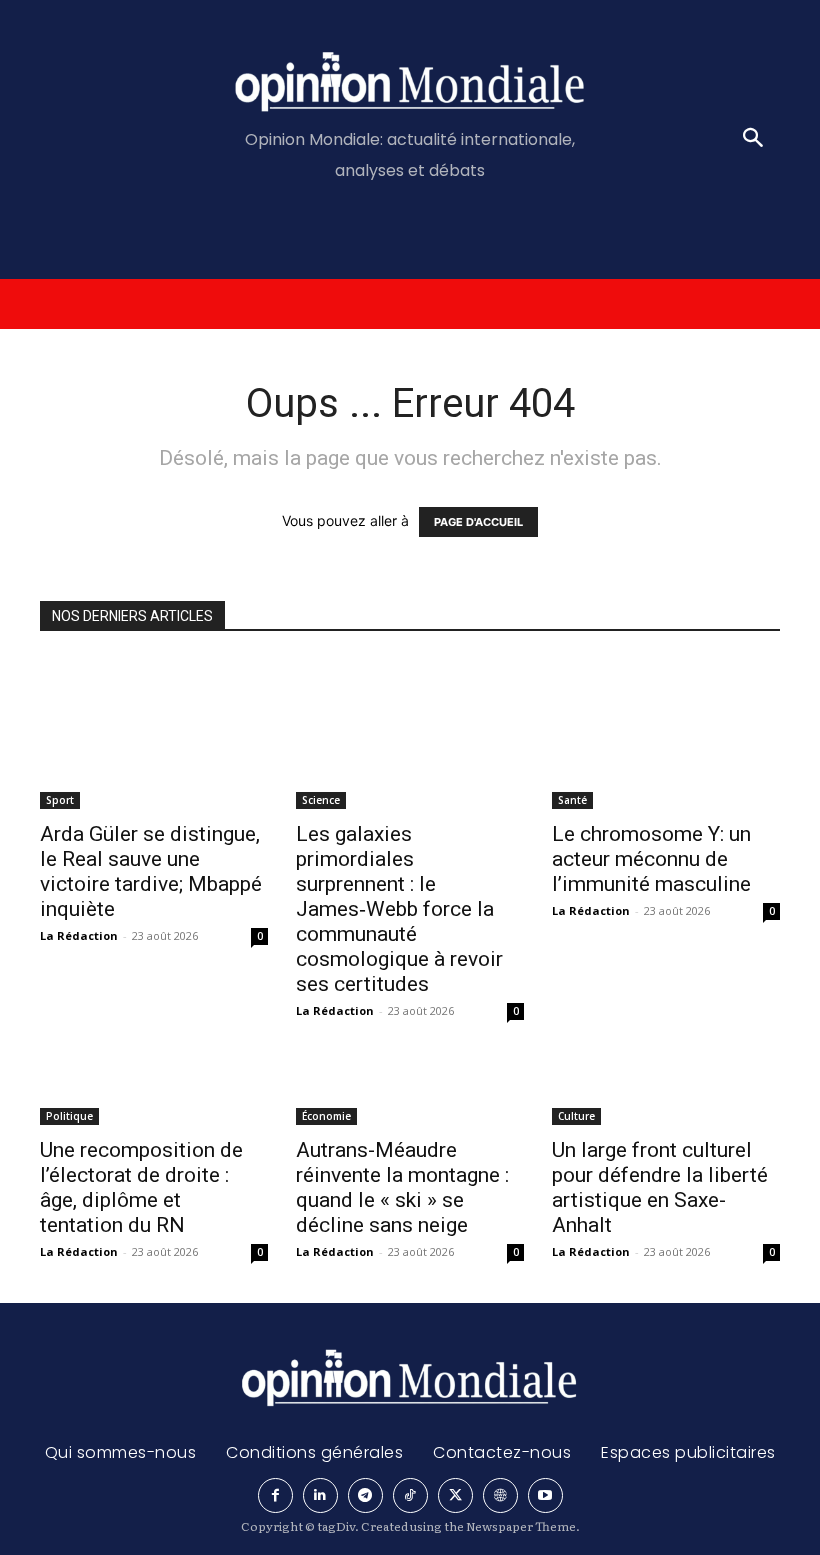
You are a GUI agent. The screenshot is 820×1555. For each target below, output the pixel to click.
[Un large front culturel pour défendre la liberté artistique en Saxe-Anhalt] (666, 1093)
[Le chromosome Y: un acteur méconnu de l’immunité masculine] (666, 733)
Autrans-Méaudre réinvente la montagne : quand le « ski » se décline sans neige (402, 1187)
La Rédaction (79, 935)
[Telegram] (365, 1495)
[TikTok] (410, 1495)
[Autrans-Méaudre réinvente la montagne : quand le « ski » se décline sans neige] (410, 1093)
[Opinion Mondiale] (410, 84)
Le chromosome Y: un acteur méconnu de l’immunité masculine (651, 859)
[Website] (500, 1495)
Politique (69, 1116)
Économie (326, 1116)
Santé (572, 800)
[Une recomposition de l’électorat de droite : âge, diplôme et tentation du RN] (154, 1093)
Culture (576, 1116)
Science (321, 800)
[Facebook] (275, 1495)
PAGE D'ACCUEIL (478, 522)
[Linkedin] (320, 1495)
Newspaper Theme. (523, 1526)
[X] (455, 1495)
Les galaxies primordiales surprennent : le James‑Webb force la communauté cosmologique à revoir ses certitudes (399, 909)
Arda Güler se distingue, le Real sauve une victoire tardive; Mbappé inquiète (151, 871)
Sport (60, 800)
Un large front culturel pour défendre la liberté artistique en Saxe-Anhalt (660, 1187)
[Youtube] (545, 1495)
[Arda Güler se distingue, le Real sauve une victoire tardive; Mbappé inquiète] (154, 733)
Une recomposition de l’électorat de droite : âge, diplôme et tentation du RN (141, 1187)
